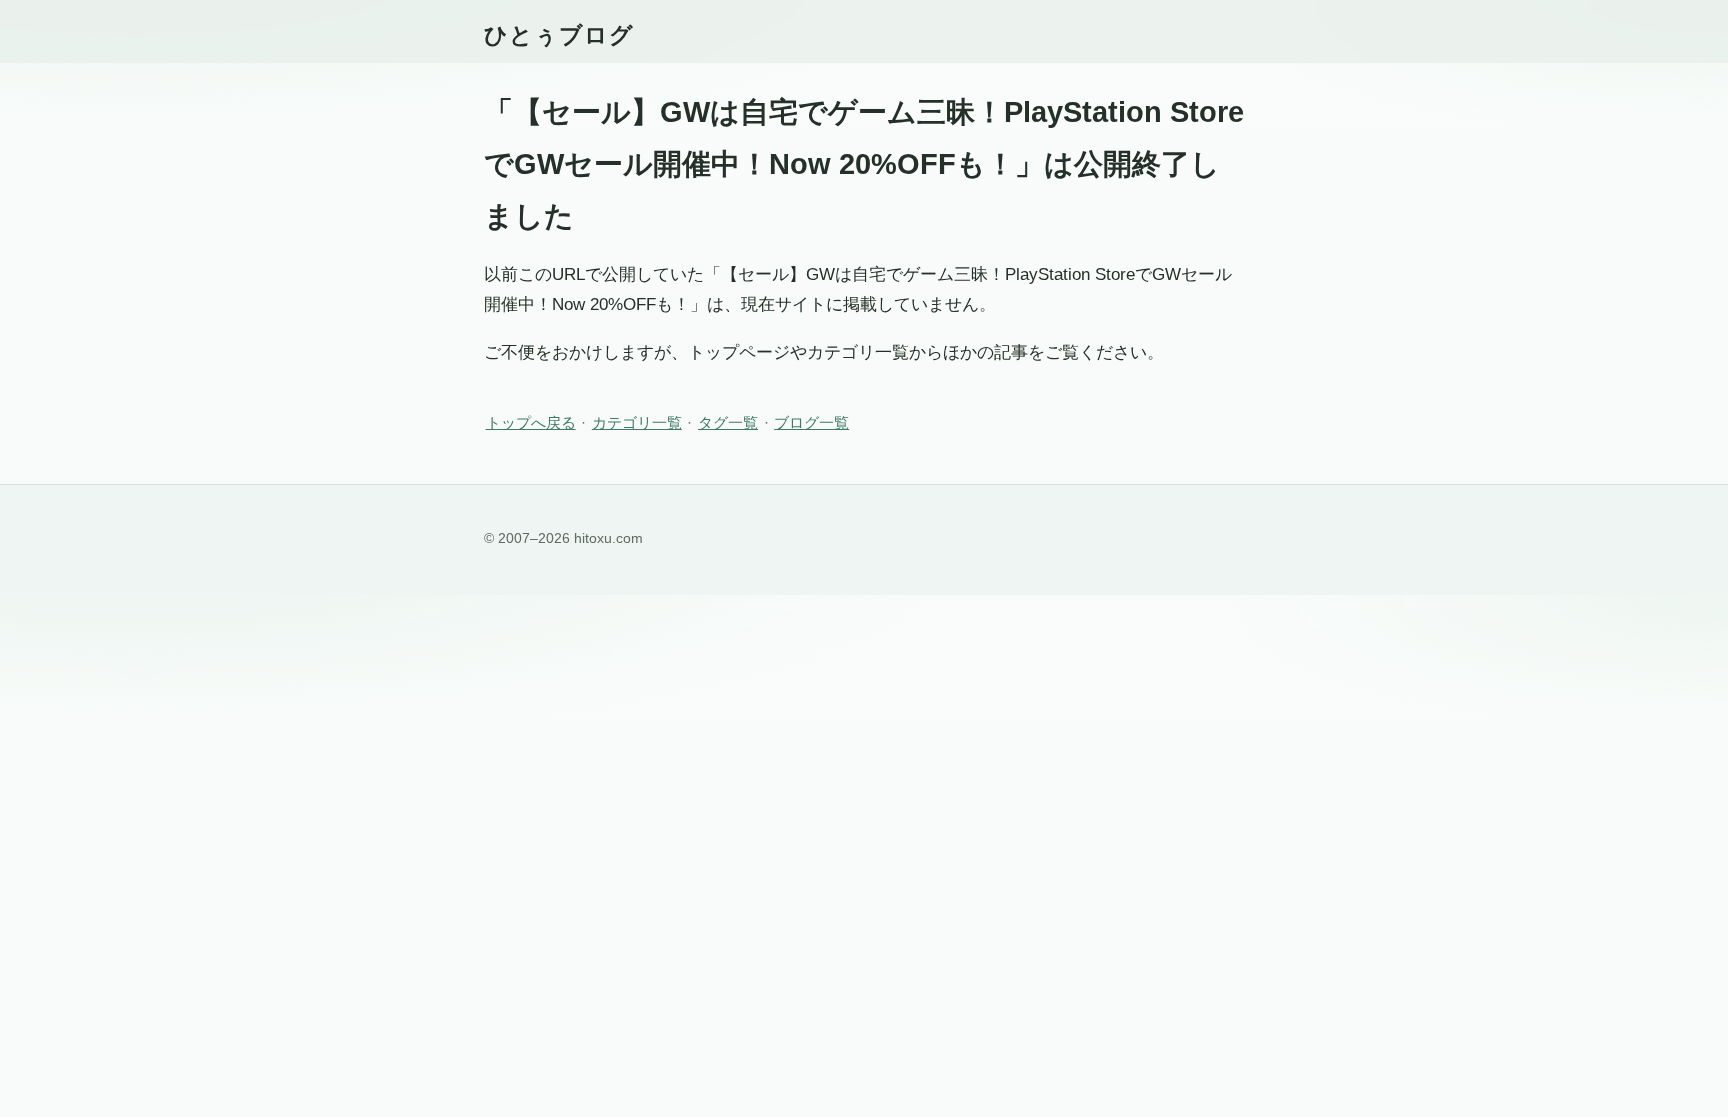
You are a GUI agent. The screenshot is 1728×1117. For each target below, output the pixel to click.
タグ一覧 (728, 422)
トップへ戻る (531, 422)
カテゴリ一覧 (637, 422)
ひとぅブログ (559, 35)
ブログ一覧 (811, 422)
